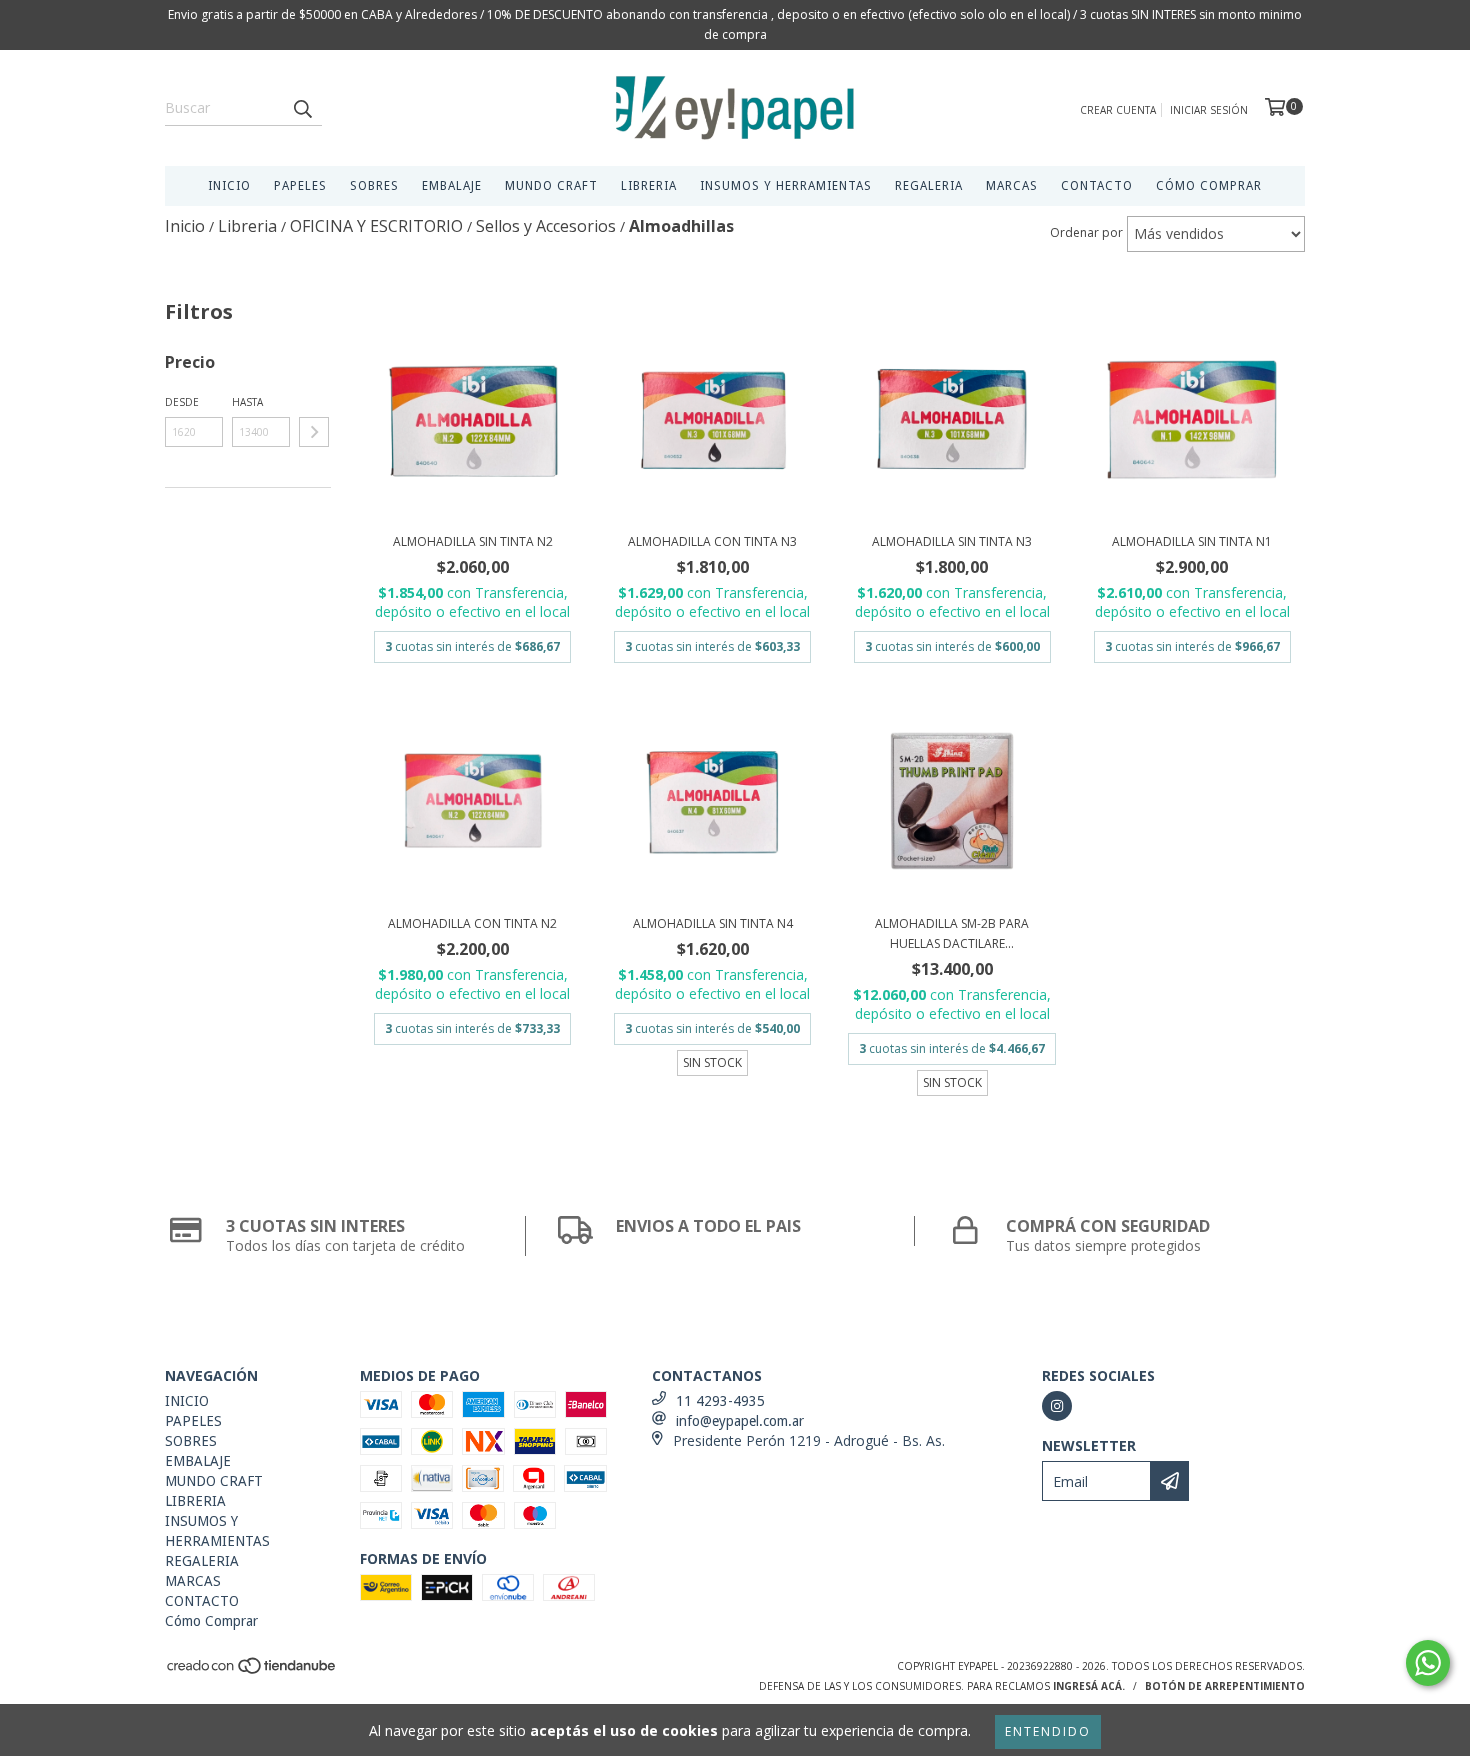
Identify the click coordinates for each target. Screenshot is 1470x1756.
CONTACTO (1097, 186)
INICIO (229, 186)
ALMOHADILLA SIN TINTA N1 (1192, 541)
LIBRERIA (649, 186)
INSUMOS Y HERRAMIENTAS (786, 186)
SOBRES (374, 186)
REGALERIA (929, 186)
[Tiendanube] (252, 1672)
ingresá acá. (1089, 1686)
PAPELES (300, 186)
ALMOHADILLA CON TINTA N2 (472, 923)
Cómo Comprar (1209, 186)
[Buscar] (302, 108)
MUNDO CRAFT (551, 186)
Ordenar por (1086, 232)
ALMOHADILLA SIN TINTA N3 (952, 541)
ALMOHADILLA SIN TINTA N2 (473, 541)
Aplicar (314, 432)
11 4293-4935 (720, 1401)
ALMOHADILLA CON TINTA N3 (712, 541)
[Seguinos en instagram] (1057, 1406)
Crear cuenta (1118, 110)
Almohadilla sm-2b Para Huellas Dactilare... (952, 933)
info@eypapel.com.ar (740, 1421)
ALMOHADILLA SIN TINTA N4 (713, 923)
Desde (182, 402)
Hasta (247, 402)
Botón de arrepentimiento (1225, 1686)
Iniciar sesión (1209, 110)
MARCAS (1012, 186)
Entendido (1048, 1731)
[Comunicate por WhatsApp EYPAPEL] (1428, 1663)
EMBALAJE (452, 186)
